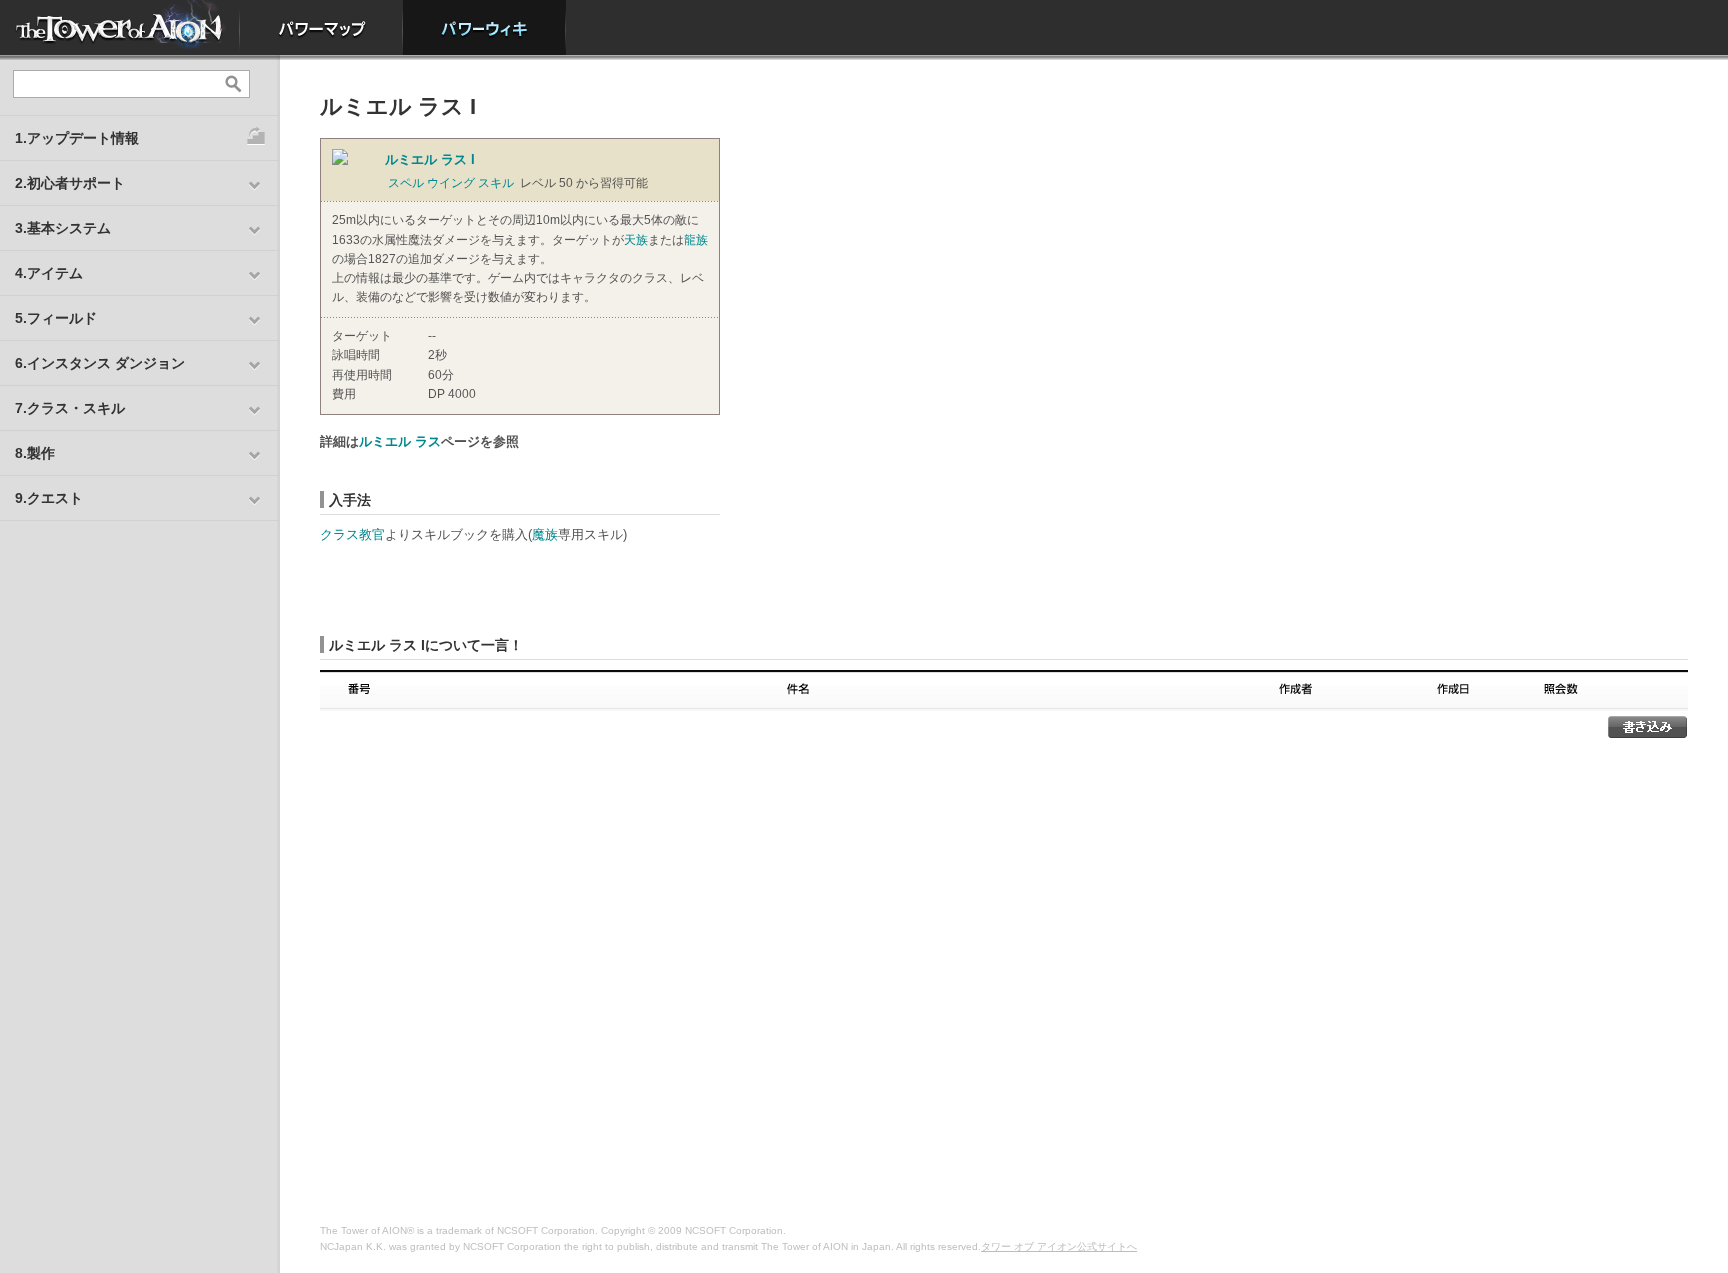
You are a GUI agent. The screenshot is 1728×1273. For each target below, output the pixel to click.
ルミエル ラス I (430, 159)
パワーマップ (321, 27)
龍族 (696, 240)
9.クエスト (49, 498)
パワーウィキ (484, 27)
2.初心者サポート (70, 183)
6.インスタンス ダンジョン (100, 363)
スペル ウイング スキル (451, 183)
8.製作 (35, 453)
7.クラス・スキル (70, 408)
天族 (636, 240)
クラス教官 (352, 534)
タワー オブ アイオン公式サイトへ (1059, 1246)
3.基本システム (63, 228)
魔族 (545, 534)
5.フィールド (56, 318)
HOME (120, 27)
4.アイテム (49, 273)
